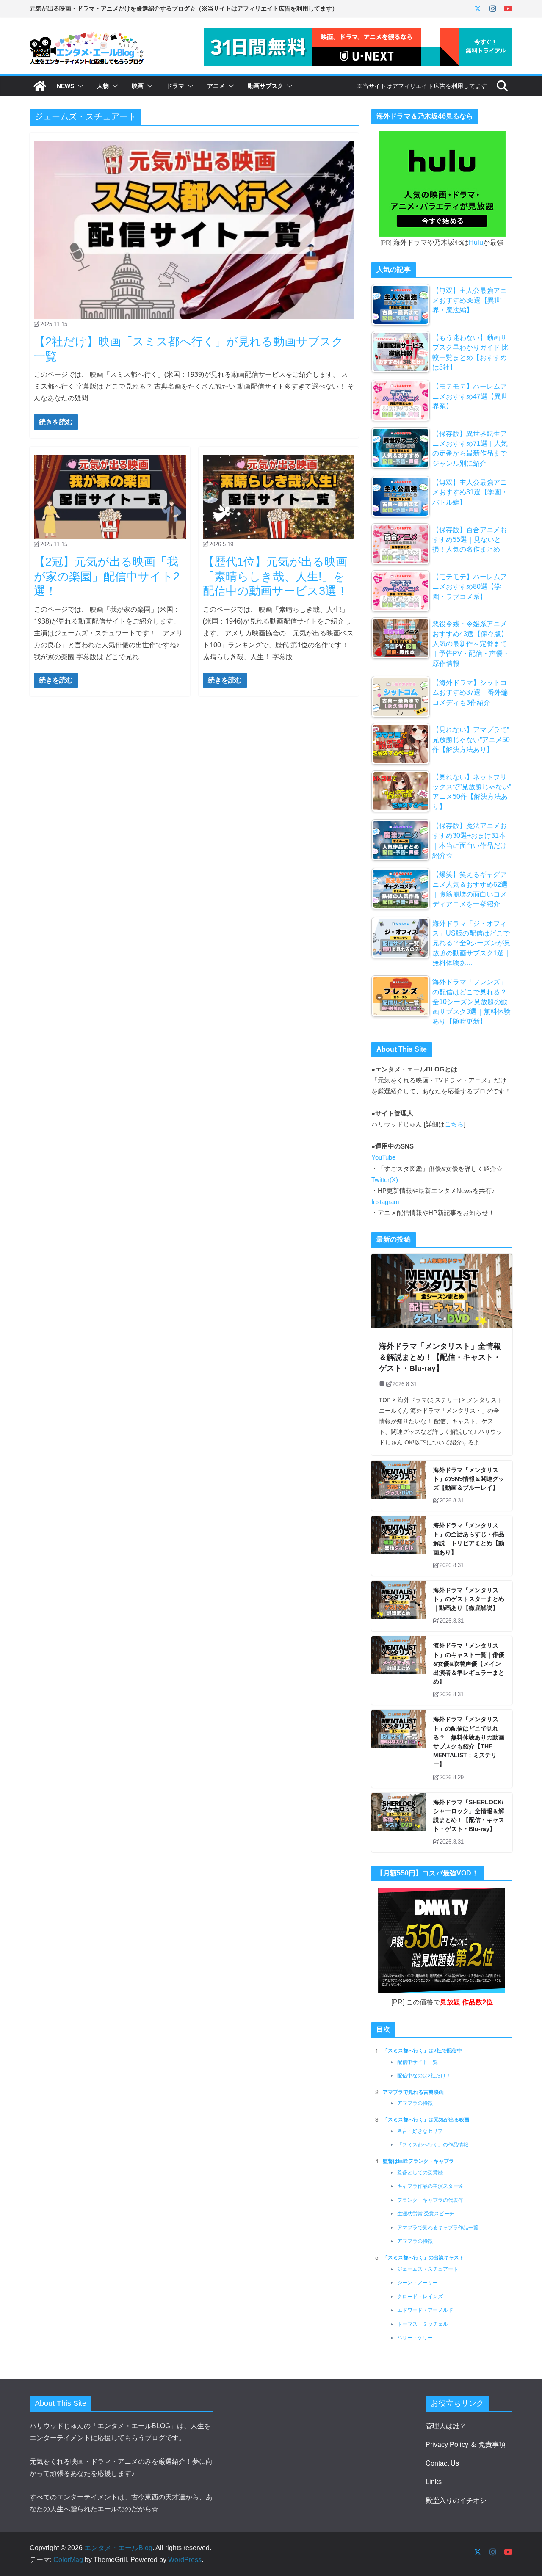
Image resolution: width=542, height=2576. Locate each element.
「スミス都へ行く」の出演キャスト (423, 2258)
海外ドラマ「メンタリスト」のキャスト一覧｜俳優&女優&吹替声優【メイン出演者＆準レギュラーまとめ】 (469, 1663)
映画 (138, 86)
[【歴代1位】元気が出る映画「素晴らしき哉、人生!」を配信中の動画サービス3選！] (279, 497)
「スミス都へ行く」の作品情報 (433, 2145)
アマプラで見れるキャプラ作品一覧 (438, 2228)
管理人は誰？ (446, 2426)
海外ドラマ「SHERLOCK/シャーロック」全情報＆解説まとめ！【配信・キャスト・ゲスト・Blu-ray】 (469, 1816)
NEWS (65, 86)
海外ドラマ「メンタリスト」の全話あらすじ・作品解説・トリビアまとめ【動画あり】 (469, 1539)
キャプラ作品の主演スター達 (430, 2186)
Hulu (476, 242)
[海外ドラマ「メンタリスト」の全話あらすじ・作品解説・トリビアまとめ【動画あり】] (399, 1546)
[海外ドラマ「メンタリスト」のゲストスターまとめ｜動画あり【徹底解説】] (399, 1606)
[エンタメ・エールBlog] (40, 86)
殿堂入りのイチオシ (456, 2500)
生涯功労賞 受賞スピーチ (426, 2214)
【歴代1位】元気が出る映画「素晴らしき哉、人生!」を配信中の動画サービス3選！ (275, 576)
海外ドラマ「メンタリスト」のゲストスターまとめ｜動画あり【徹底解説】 (469, 1599)
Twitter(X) (385, 1180)
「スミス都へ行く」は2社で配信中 (422, 2051)
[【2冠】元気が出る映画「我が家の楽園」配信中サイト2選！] (110, 497)
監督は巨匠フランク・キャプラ (418, 2161)
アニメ (216, 86)
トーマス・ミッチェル (423, 2324)
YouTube (383, 1157)
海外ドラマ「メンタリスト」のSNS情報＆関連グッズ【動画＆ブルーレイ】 (469, 1479)
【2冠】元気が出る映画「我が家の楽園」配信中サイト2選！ (107, 576)
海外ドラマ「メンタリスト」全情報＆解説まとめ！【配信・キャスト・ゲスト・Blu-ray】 (440, 1357)
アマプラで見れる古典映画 (413, 2092)
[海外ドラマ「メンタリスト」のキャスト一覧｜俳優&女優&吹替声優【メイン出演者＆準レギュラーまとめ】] (399, 1670)
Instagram (385, 1202)
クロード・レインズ (420, 2297)
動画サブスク (265, 86)
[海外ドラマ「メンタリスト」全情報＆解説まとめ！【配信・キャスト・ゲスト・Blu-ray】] (442, 1291)
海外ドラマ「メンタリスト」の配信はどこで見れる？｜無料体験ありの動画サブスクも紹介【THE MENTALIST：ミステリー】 (469, 1742)
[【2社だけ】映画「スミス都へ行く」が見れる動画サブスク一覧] (194, 230)
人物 (103, 86)
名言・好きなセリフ (420, 2131)
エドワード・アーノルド (425, 2310)
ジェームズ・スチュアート (428, 2269)
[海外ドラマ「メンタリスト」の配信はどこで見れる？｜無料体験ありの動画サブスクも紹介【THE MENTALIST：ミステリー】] (399, 1749)
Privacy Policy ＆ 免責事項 (466, 2445)
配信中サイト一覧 (418, 2062)
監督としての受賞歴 (420, 2173)
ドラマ (175, 86)
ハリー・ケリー (415, 2338)
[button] (79, 86)
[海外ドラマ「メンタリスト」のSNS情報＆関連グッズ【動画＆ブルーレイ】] (399, 1486)
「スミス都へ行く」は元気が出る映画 (426, 2120)
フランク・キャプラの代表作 (430, 2200)
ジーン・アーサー (418, 2283)
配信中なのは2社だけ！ (424, 2076)
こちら (454, 1124)
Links (434, 2482)
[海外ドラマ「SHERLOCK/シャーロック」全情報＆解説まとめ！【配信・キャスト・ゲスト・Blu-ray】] (399, 1823)
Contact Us (442, 2463)
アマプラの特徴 (415, 2103)
